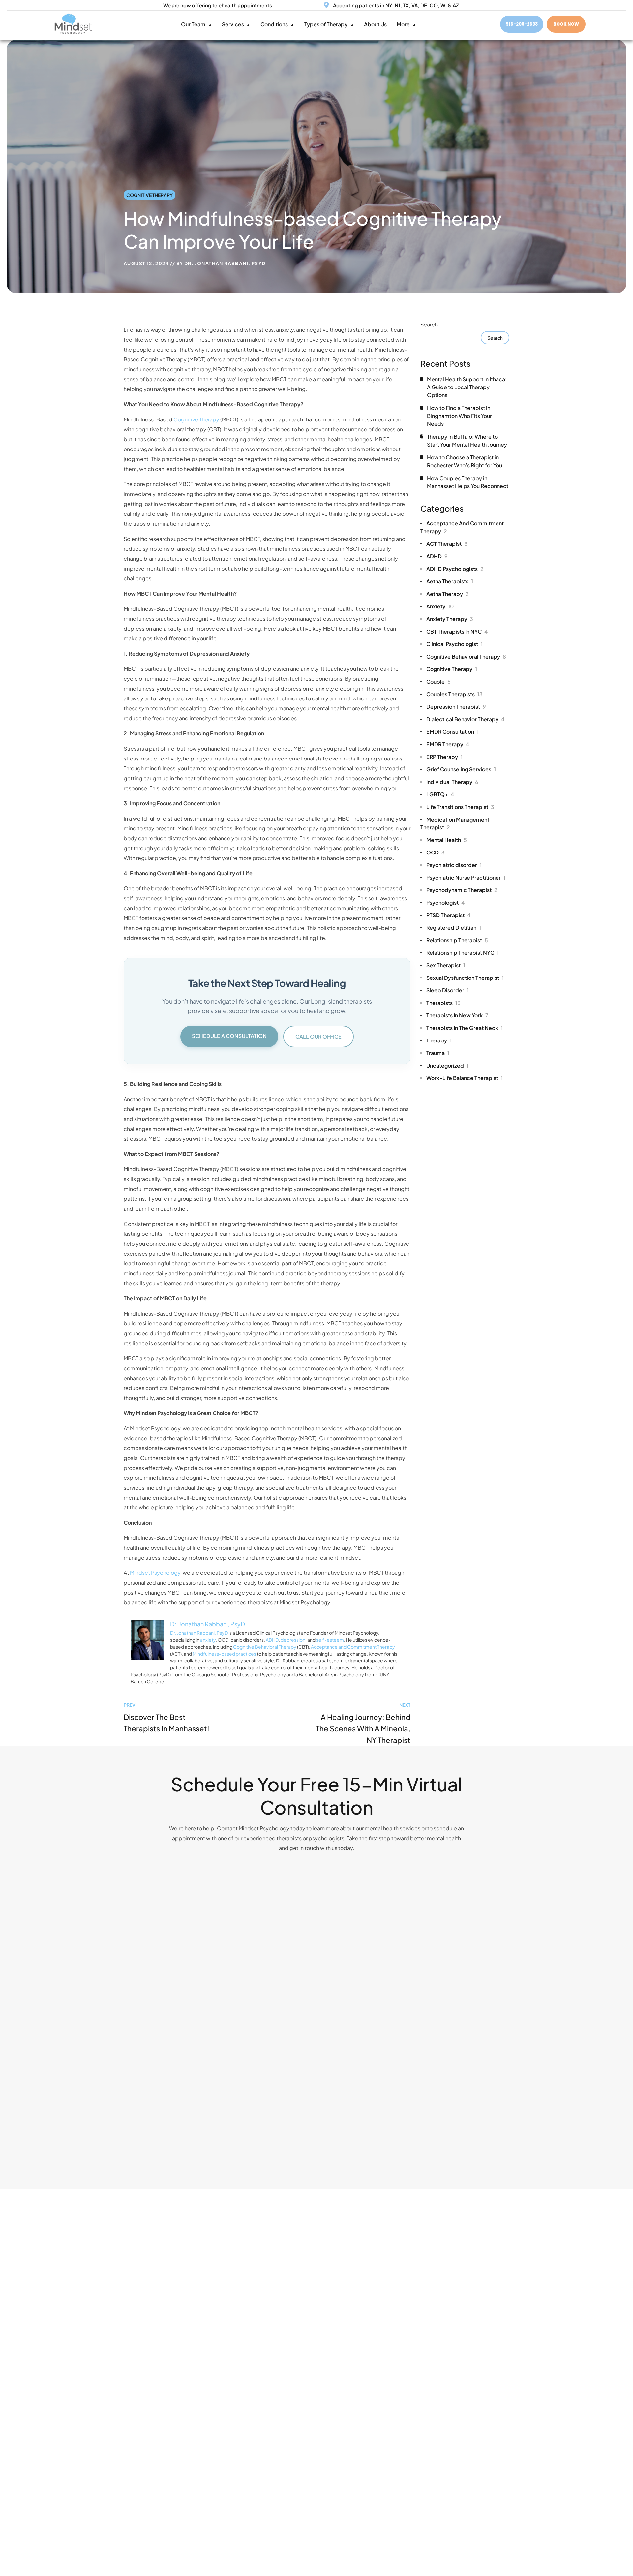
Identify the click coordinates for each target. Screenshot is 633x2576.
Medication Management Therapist (455, 823)
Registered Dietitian (454, 928)
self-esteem (330, 1640)
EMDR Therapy (448, 744)
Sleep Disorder (448, 990)
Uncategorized (447, 1065)
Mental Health (447, 840)
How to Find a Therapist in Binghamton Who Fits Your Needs (459, 416)
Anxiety (440, 606)
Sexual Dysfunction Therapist (465, 978)
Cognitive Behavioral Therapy (265, 1647)
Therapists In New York (457, 1015)
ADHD (272, 1640)
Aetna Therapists (450, 581)
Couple (438, 682)
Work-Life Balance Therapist (465, 1078)
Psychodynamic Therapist (462, 890)
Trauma (438, 1053)
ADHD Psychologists (455, 569)
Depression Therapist (456, 707)
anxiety (208, 1640)
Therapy (439, 1040)
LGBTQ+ (440, 794)
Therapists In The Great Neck (465, 1028)
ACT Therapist (447, 544)
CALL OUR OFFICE (318, 1036)
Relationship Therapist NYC (463, 953)
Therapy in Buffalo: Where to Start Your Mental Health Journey (467, 440)
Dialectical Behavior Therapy (465, 719)
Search (429, 324)
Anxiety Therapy (450, 619)
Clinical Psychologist (454, 644)
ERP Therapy (444, 757)
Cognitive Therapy (150, 195)
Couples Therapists (454, 694)
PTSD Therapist (448, 915)
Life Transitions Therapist (460, 807)
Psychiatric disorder (454, 865)
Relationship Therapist (457, 940)
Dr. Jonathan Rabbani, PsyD (225, 263)
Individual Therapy (452, 782)
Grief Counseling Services (461, 769)
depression (293, 1640)
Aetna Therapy (448, 594)
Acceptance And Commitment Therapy (462, 527)
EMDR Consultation (452, 732)
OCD (436, 852)
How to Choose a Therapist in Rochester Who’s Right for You (465, 461)
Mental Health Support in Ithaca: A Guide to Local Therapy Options (467, 387)
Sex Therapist (446, 965)
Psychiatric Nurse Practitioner (466, 877)
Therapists (443, 1003)
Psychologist (445, 902)
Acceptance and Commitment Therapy (353, 1647)
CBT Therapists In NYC (457, 631)
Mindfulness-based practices (224, 1654)
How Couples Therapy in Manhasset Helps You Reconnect (468, 482)
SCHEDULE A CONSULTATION (229, 1036)
